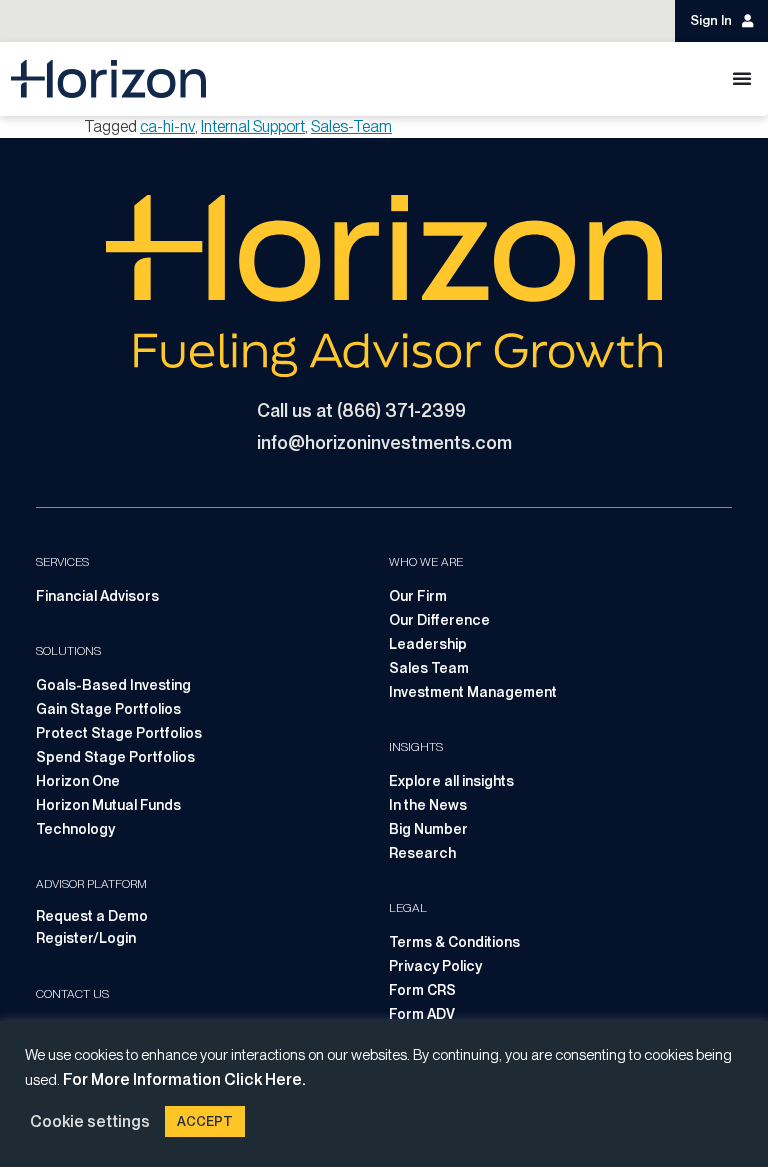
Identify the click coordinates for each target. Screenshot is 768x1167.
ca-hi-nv (167, 126)
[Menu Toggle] (742, 78)
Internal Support (253, 126)
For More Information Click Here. (184, 1079)
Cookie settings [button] (90, 1121)
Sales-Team (351, 126)
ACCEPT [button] (205, 1121)
